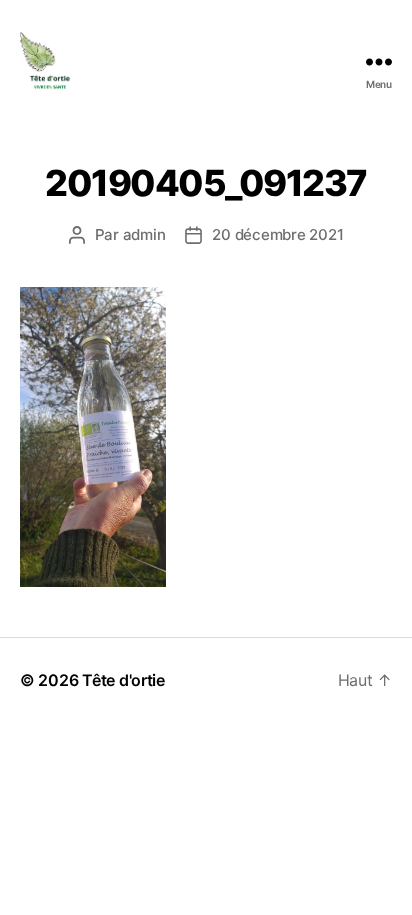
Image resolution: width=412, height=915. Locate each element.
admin (144, 234)
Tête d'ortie (123, 680)
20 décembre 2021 (277, 234)
